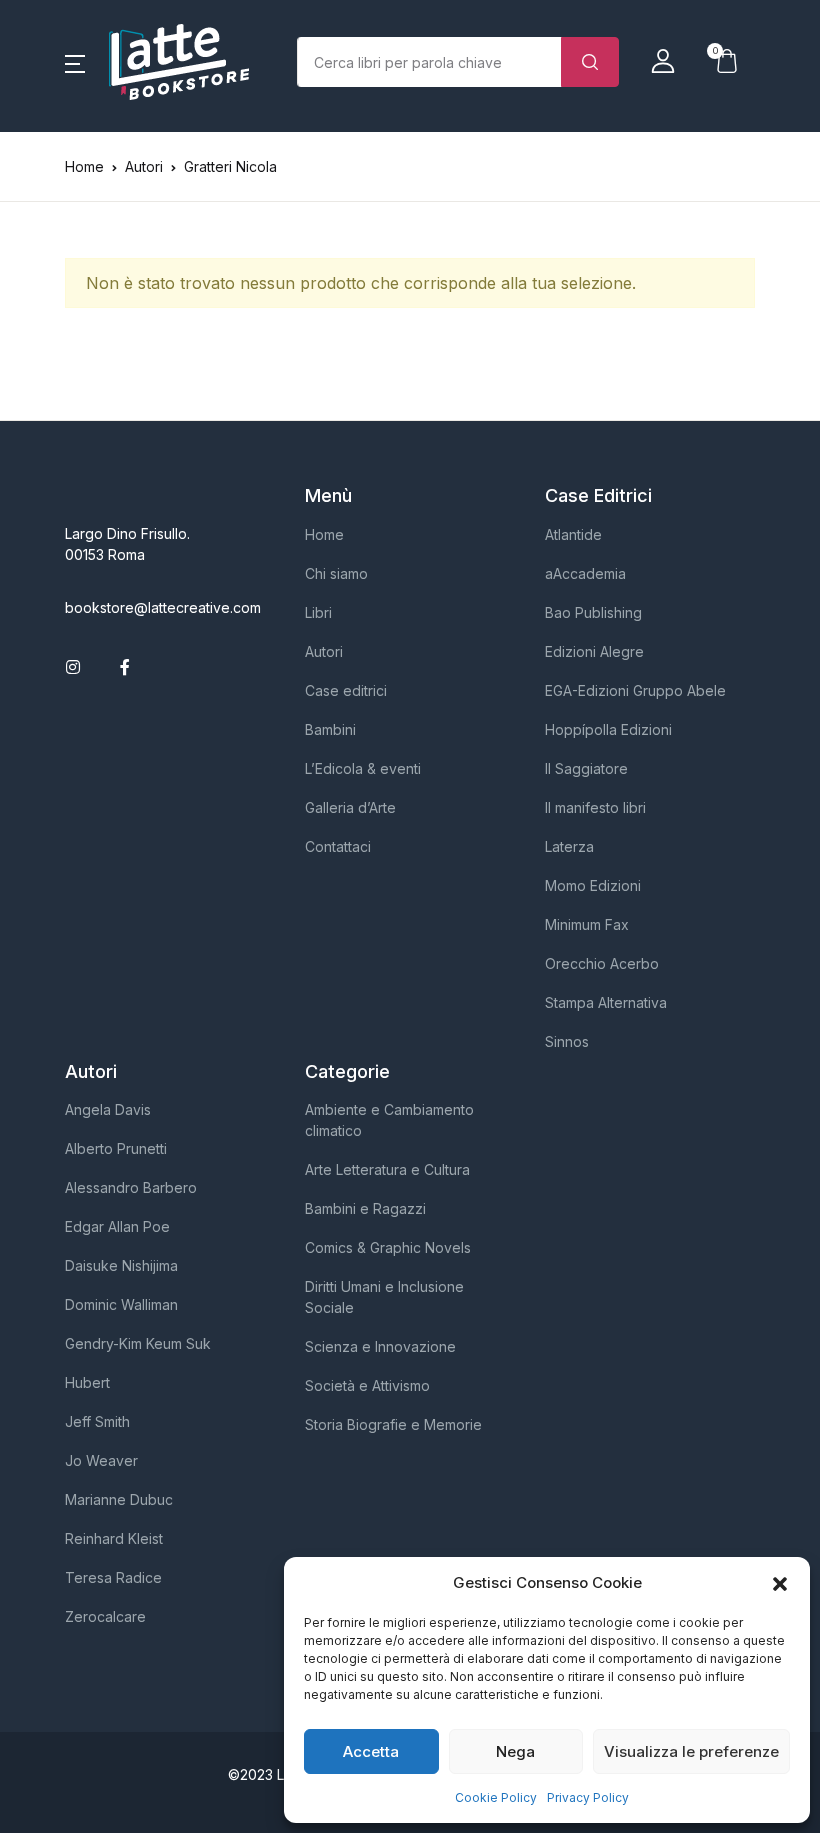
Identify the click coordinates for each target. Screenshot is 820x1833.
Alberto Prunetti (116, 1148)
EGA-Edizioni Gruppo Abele (635, 690)
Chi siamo (336, 573)
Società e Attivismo (367, 1385)
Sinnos (567, 1041)
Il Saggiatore (586, 768)
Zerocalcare (105, 1616)
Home (84, 166)
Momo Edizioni (593, 885)
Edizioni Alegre (594, 651)
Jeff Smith (97, 1421)
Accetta (371, 1751)
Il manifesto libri (595, 807)
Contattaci (338, 846)
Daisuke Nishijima (121, 1265)
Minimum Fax (587, 924)
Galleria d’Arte (350, 807)
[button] (780, 1583)
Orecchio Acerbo (602, 963)
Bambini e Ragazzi (365, 1208)
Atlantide (573, 534)
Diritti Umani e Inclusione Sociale (384, 1297)
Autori (324, 651)
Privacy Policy (588, 1797)
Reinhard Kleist (114, 1538)
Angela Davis (108, 1109)
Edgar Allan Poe (117, 1226)
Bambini (330, 729)
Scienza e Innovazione (380, 1346)
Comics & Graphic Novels (388, 1247)
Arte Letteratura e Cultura (387, 1169)
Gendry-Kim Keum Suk (138, 1343)
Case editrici (346, 690)
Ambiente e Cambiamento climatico (389, 1120)
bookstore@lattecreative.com (163, 607)
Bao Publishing (593, 612)
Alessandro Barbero (131, 1187)
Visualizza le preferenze (691, 1751)
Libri (318, 612)
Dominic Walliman (121, 1304)
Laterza (569, 846)
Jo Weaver (101, 1460)
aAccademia (585, 573)
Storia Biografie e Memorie (393, 1424)
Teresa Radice (113, 1577)
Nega (515, 1751)
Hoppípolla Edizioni (608, 729)
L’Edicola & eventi (363, 768)
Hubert (87, 1382)
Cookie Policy (496, 1797)
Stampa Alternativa (606, 1002)
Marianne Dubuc (119, 1499)
